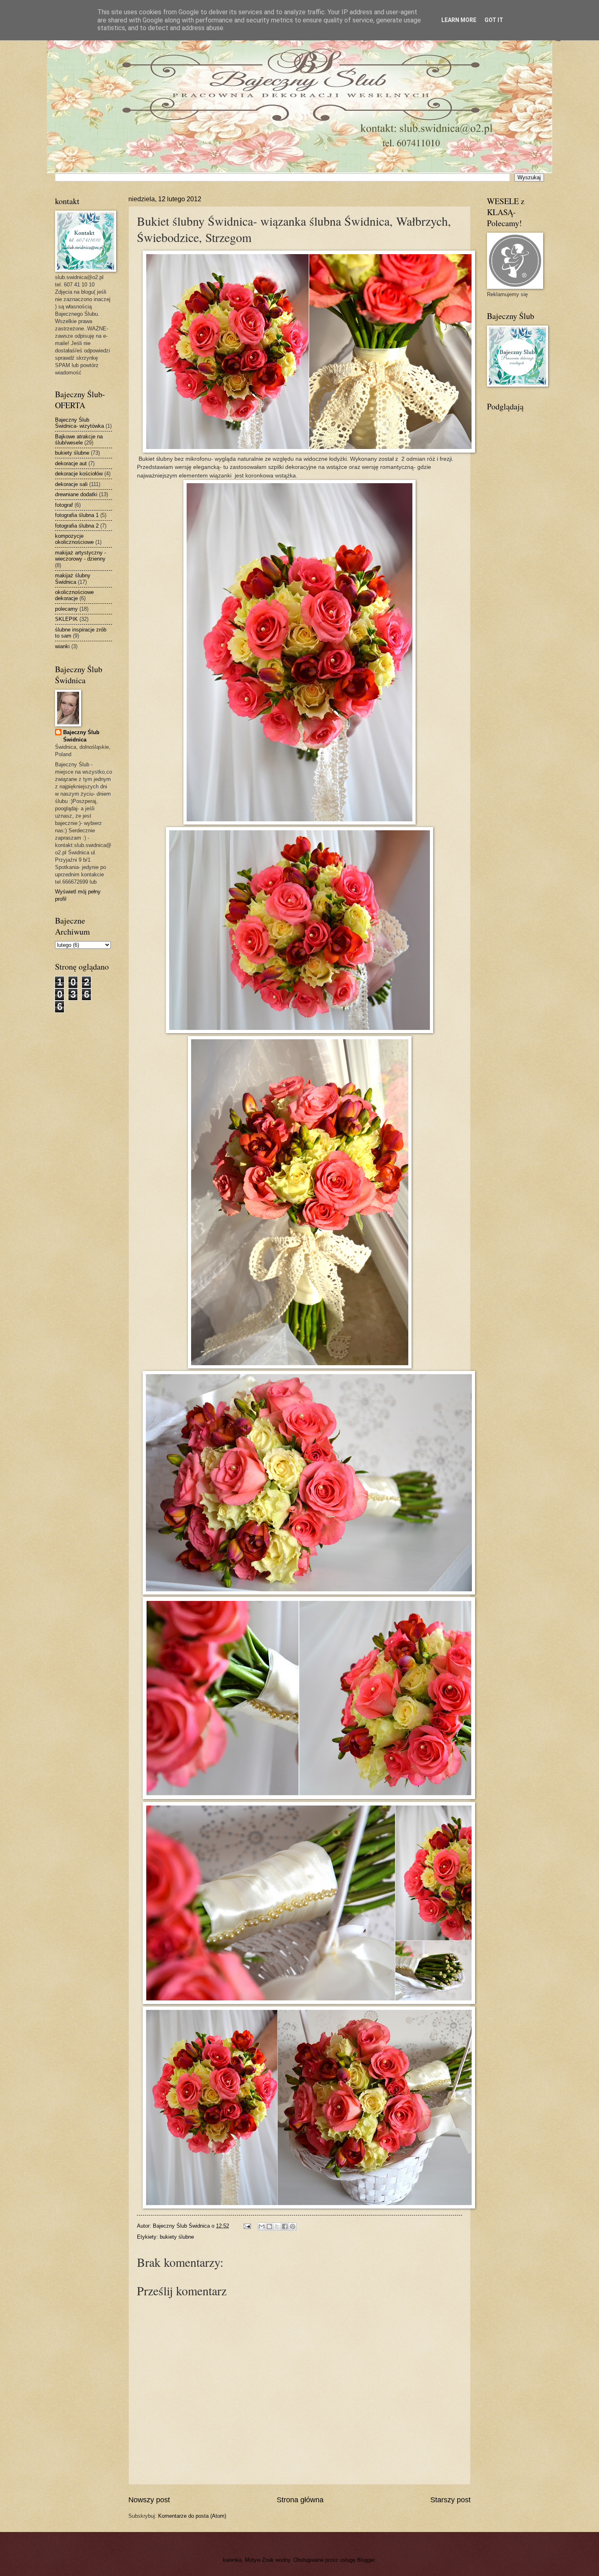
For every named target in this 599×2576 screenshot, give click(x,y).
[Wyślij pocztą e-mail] (262, 2226)
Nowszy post (149, 2500)
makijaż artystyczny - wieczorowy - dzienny (80, 556)
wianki (62, 646)
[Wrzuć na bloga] (269, 2226)
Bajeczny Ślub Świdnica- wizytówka (79, 423)
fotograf (64, 505)
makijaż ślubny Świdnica (73, 579)
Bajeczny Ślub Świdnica (81, 736)
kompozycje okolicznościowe (74, 539)
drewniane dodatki (76, 494)
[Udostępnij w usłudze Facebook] (285, 2226)
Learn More (459, 20)
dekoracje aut (71, 463)
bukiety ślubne (177, 2237)
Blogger (366, 2560)
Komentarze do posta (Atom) (192, 2516)
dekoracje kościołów (79, 474)
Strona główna (300, 2500)
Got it (494, 20)
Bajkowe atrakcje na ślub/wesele (79, 440)
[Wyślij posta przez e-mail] (247, 2226)
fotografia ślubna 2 (77, 526)
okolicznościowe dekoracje (74, 595)
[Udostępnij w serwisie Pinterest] (293, 2226)
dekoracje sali (71, 484)
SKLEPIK (66, 619)
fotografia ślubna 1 (77, 515)
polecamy (66, 609)
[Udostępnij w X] (277, 2226)
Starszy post (450, 2500)
